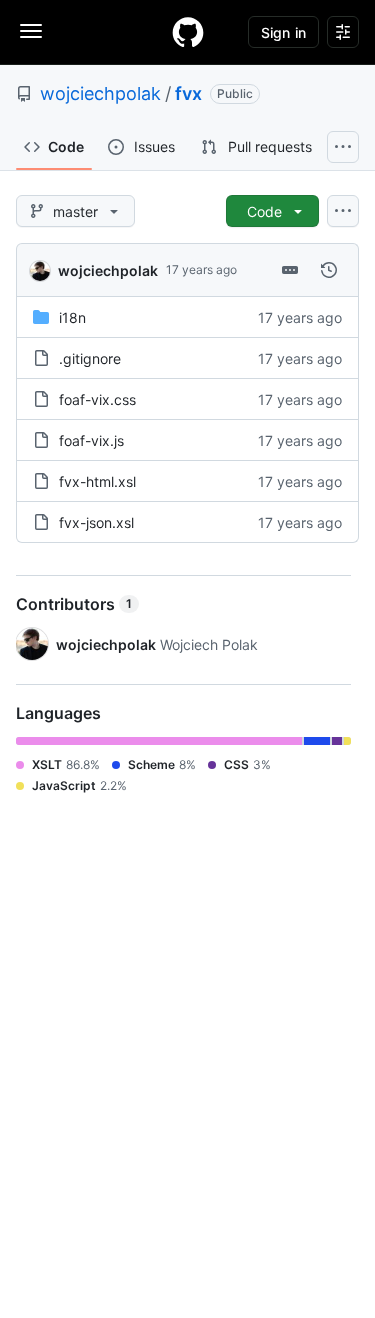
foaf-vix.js (91, 440)
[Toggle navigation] (31, 31)
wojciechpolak (100, 93)
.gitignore (90, 358)
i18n (72, 317)
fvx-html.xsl (97, 481)
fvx (188, 93)
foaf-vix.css (97, 399)
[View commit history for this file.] (329, 270)
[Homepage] (188, 32)
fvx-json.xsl (96, 522)
